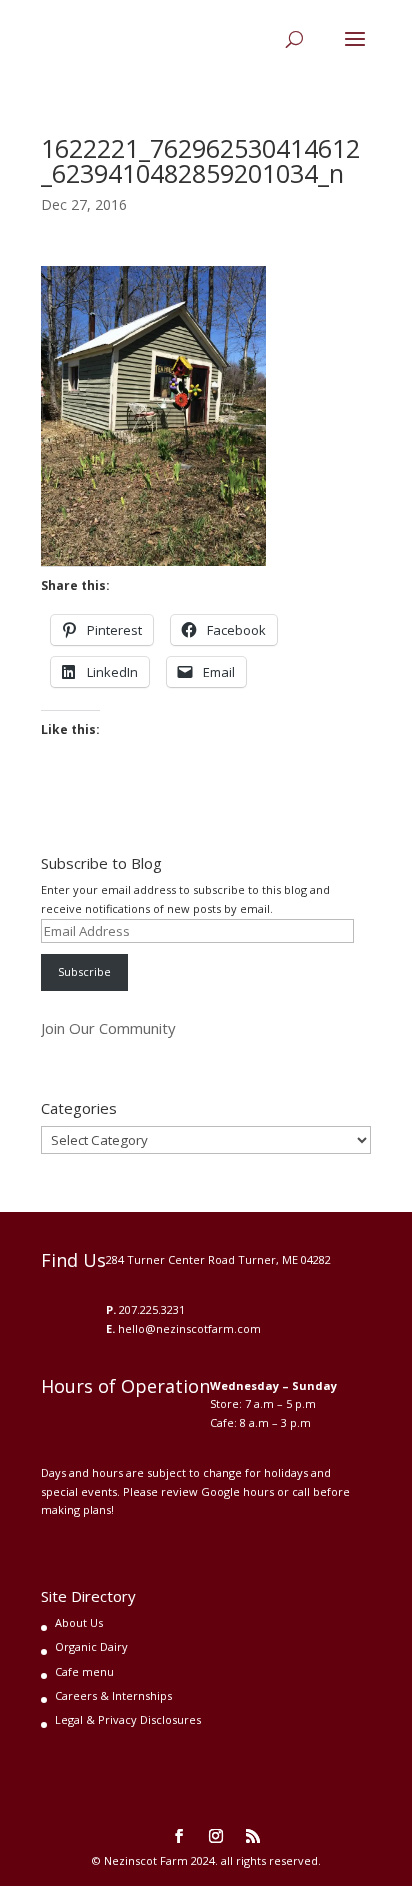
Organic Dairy (91, 1646)
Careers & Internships (113, 1695)
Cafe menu (84, 1671)
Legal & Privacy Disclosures (128, 1719)
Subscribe (84, 971)
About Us (79, 1622)
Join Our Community (108, 1028)
